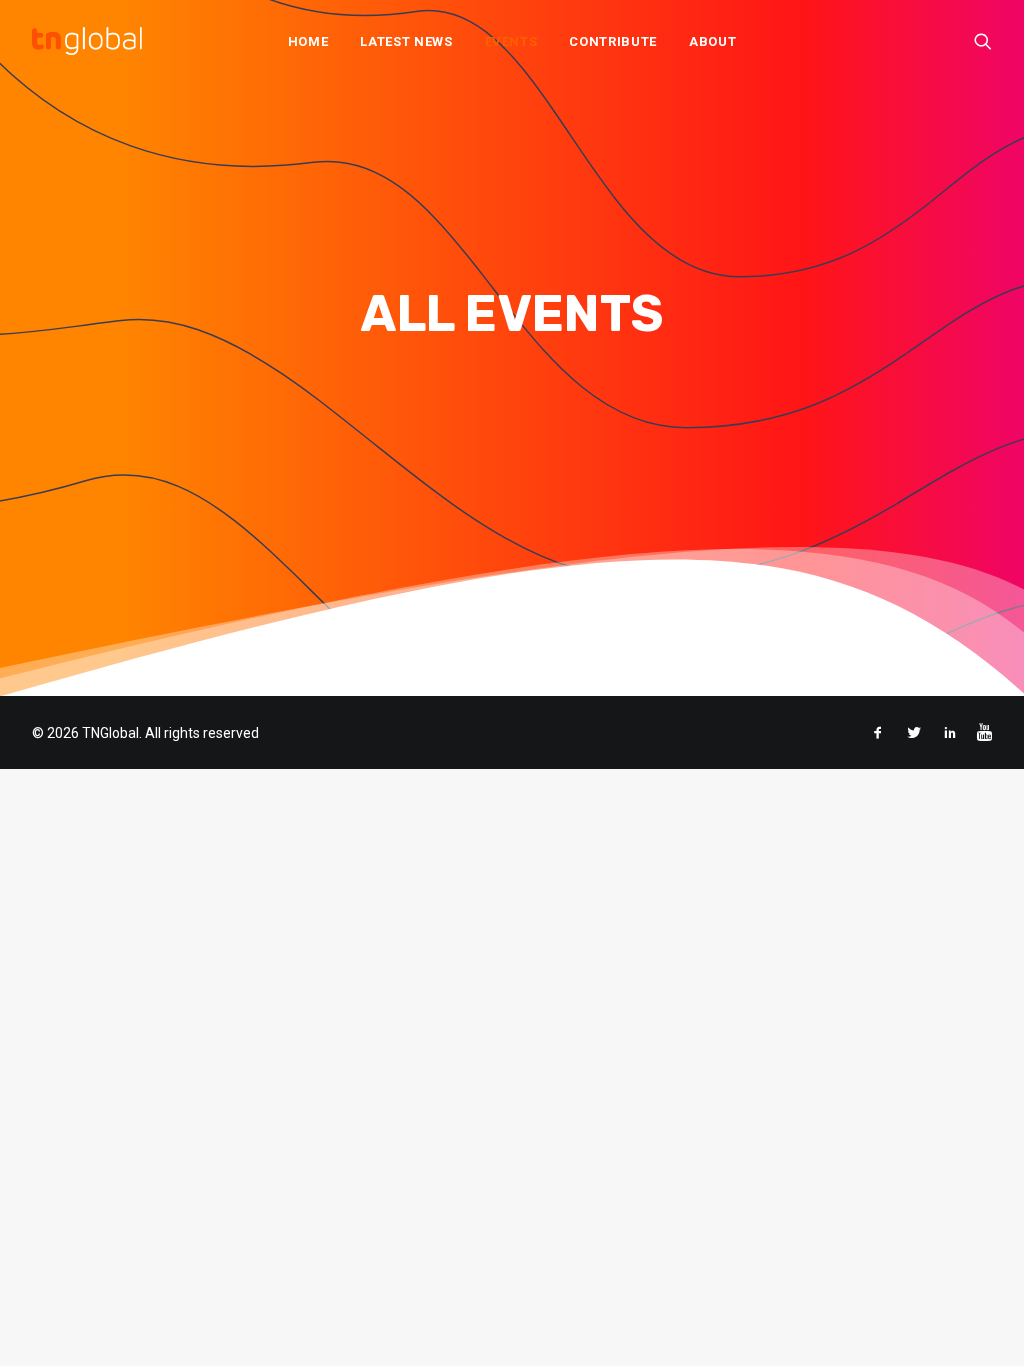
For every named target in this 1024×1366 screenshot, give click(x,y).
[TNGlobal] (87, 41)
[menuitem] (308, 41)
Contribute (613, 41)
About (712, 41)
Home (308, 41)
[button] (983, 41)
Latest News (406, 41)
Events (511, 41)
